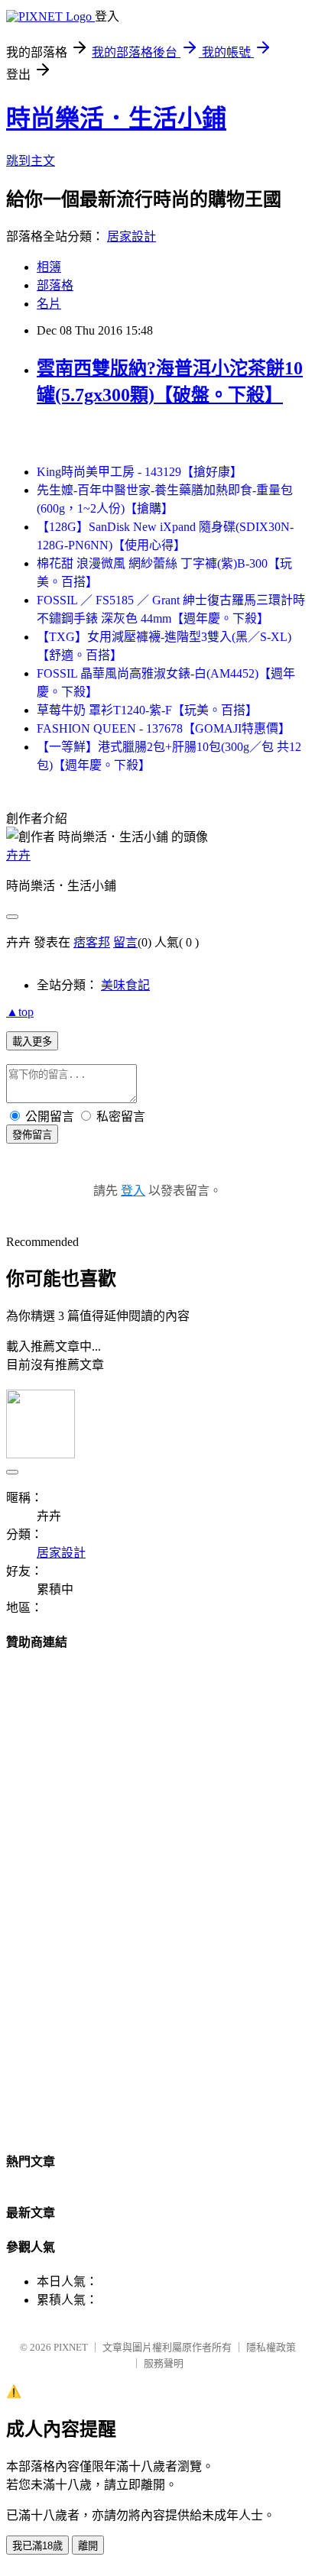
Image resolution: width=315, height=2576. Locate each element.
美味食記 (125, 985)
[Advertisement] (157, 1895)
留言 (125, 942)
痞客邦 (92, 942)
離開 (88, 2546)
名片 (49, 304)
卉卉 (18, 855)
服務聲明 (164, 2363)
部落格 (55, 285)
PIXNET (71, 2347)
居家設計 (132, 236)
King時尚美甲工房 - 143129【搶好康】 (140, 472)
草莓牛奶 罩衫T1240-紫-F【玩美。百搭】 (147, 710)
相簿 (49, 267)
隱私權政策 (271, 2347)
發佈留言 (32, 1135)
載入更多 (32, 1042)
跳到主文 (31, 161)
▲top (20, 1012)
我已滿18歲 (37, 2546)
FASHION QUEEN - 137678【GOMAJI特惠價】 (164, 728)
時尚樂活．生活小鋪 (116, 118)
